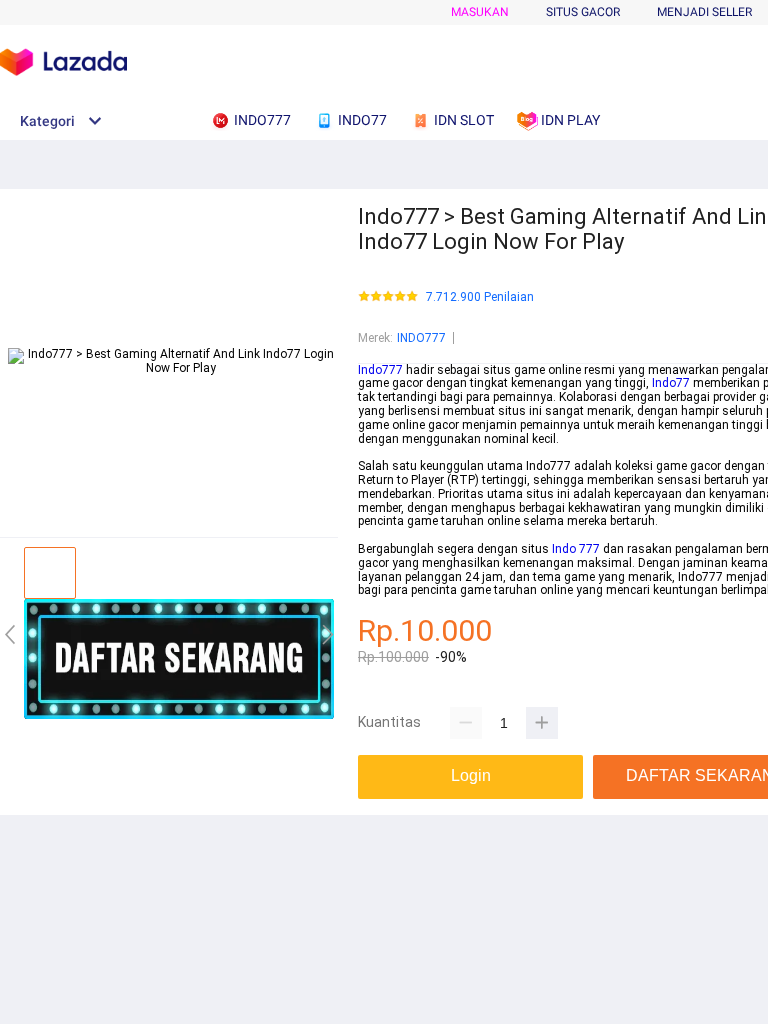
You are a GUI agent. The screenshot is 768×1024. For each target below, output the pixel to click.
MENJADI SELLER (704, 12)
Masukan (480, 12)
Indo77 (671, 383)
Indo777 (380, 370)
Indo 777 (576, 549)
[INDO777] (179, 715)
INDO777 (421, 338)
